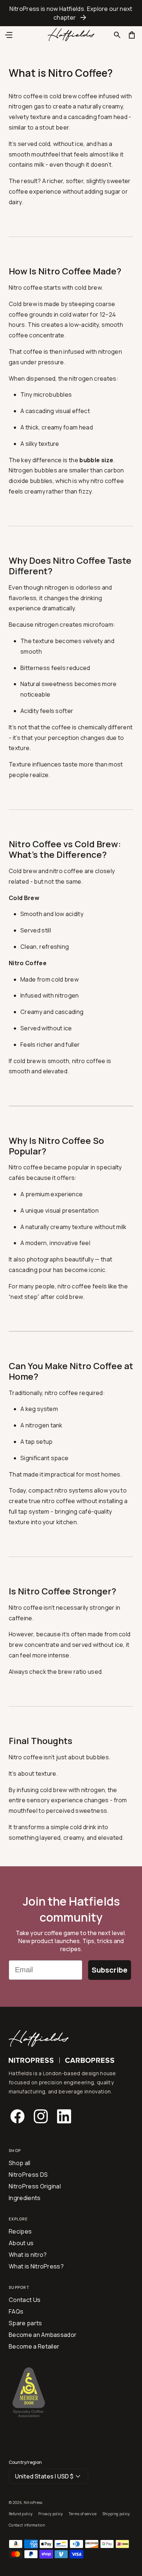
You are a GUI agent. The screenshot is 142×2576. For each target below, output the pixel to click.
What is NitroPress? (36, 2266)
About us (21, 2243)
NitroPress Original (35, 2186)
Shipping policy (116, 2514)
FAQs (16, 2311)
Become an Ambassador (43, 2335)
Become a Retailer (34, 2346)
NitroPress (33, 2502)
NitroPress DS (28, 2175)
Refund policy (21, 2514)
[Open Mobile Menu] (9, 35)
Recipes (20, 2231)
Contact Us (25, 2300)
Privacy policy (50, 2514)
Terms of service (83, 2514)
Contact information (27, 2525)
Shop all (20, 2163)
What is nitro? (28, 2255)
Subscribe (110, 1970)
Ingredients (25, 2198)
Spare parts (25, 2323)
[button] (117, 35)
